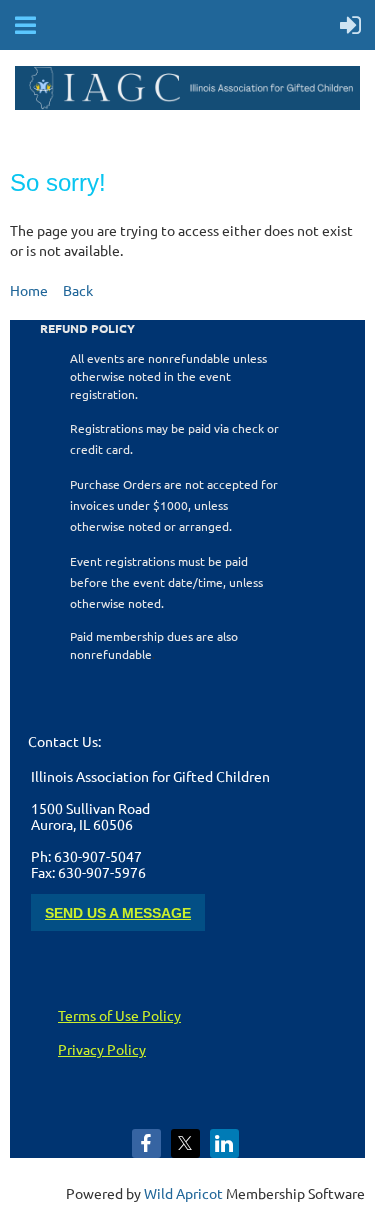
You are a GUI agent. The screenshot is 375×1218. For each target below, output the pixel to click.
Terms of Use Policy (119, 1015)
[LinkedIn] (224, 1143)
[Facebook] (146, 1143)
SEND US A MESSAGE (118, 913)
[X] (185, 1143)
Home (29, 290)
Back (78, 290)
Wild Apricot (183, 1193)
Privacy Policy (102, 1049)
